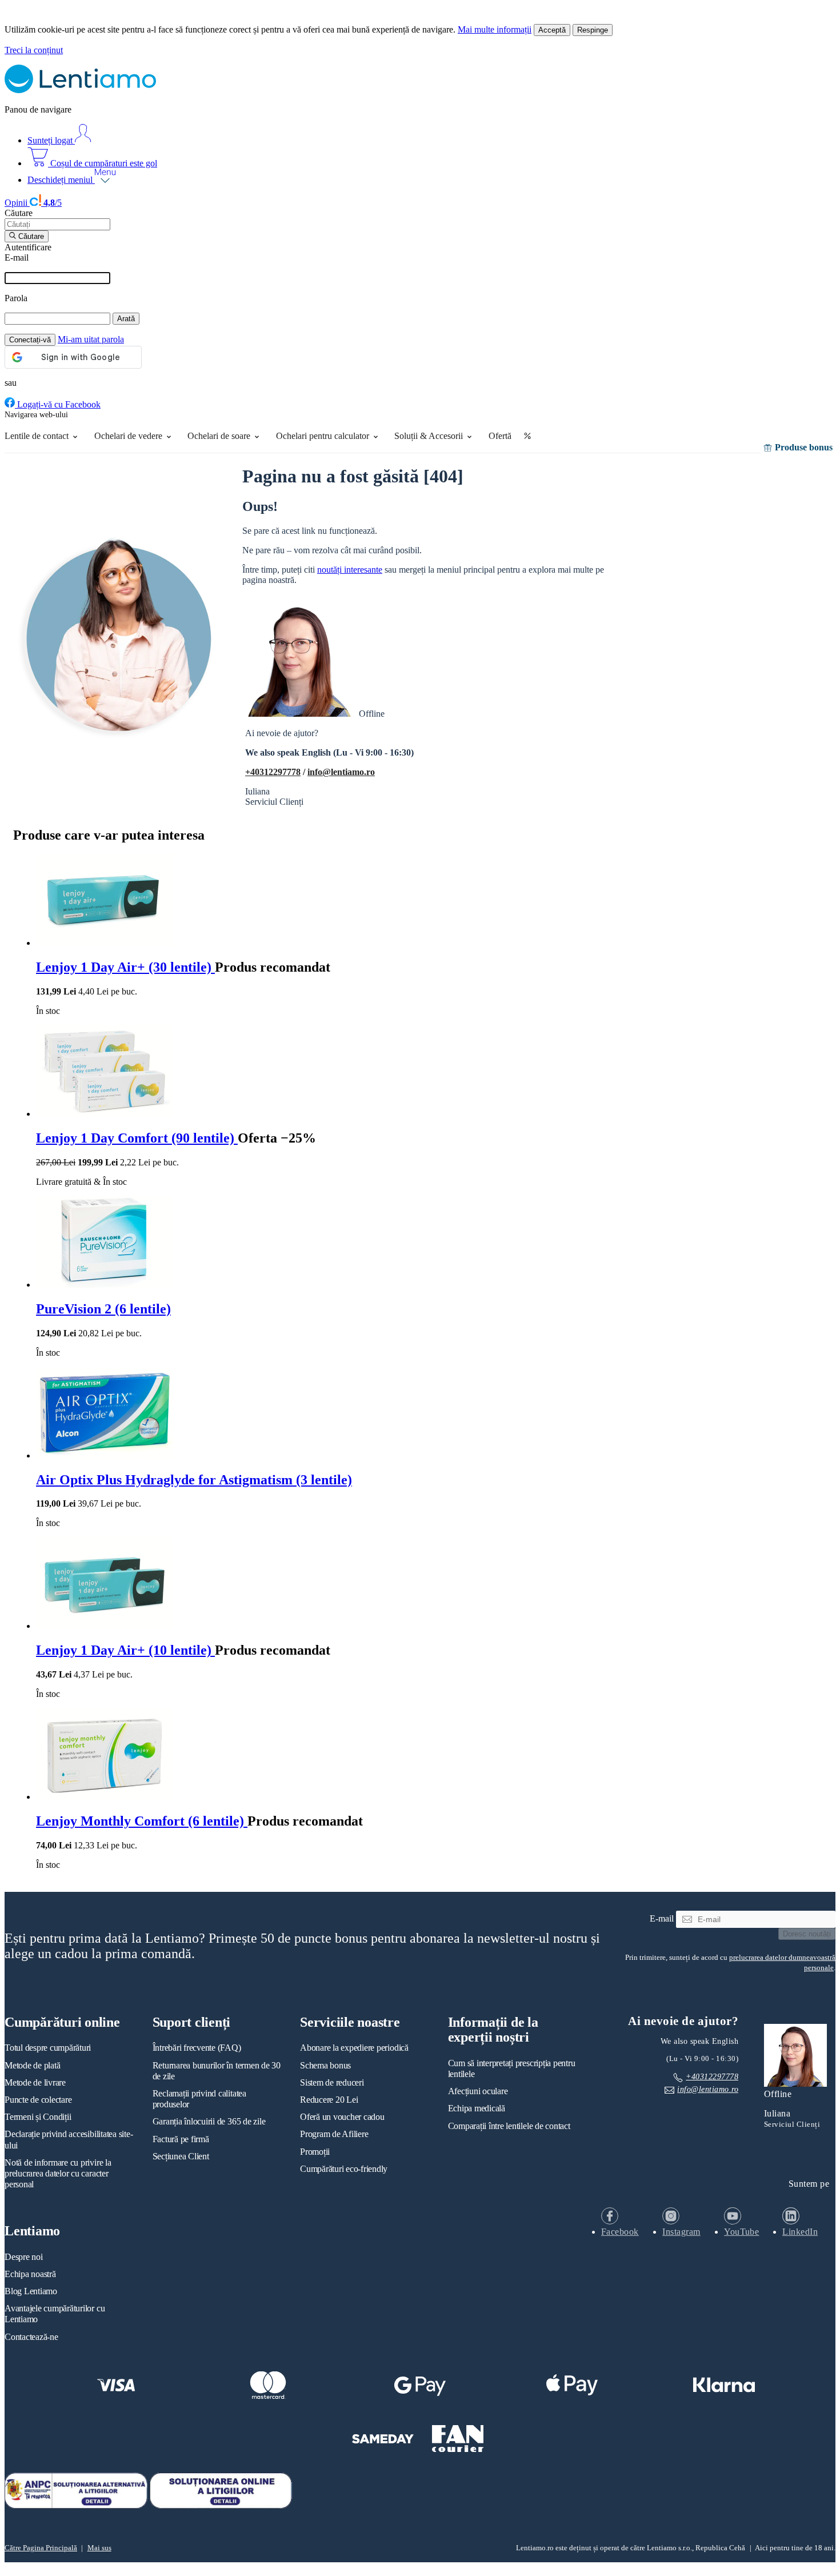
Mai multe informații (495, 29)
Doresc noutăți (807, 1934)
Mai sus (99, 2548)
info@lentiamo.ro (341, 772)
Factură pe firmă (181, 2139)
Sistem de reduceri (332, 2082)
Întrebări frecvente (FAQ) (197, 2048)
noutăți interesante (350, 570)
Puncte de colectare (38, 2100)
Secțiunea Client (181, 2156)
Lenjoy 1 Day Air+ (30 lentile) (125, 967)
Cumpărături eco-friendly (344, 2169)
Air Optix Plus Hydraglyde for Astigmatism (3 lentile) (194, 1480)
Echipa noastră (30, 2274)
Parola (16, 298)
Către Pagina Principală (41, 2548)
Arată (126, 319)
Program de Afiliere (334, 2134)
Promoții (315, 2152)
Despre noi (24, 2257)
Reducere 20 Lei (329, 2100)
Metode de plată (32, 2065)
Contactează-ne (31, 2337)
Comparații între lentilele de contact (509, 2126)
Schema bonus (325, 2065)
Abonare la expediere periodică (354, 2048)
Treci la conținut (34, 50)
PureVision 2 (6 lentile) (103, 1309)
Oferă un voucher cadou (342, 2117)
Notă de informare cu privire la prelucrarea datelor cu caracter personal (58, 2173)
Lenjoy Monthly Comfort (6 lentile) (142, 1821)
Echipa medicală (477, 2108)
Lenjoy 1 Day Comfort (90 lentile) (137, 1138)
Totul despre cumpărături (48, 2048)
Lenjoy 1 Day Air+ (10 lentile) (125, 1650)
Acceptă (552, 30)
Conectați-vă (30, 340)
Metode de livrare (35, 2082)
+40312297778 (273, 772)
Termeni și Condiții (38, 2117)
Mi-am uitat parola (91, 339)
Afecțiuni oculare (478, 2091)
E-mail (17, 257)
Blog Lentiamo (31, 2291)
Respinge (593, 30)
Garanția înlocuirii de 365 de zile (209, 2121)
